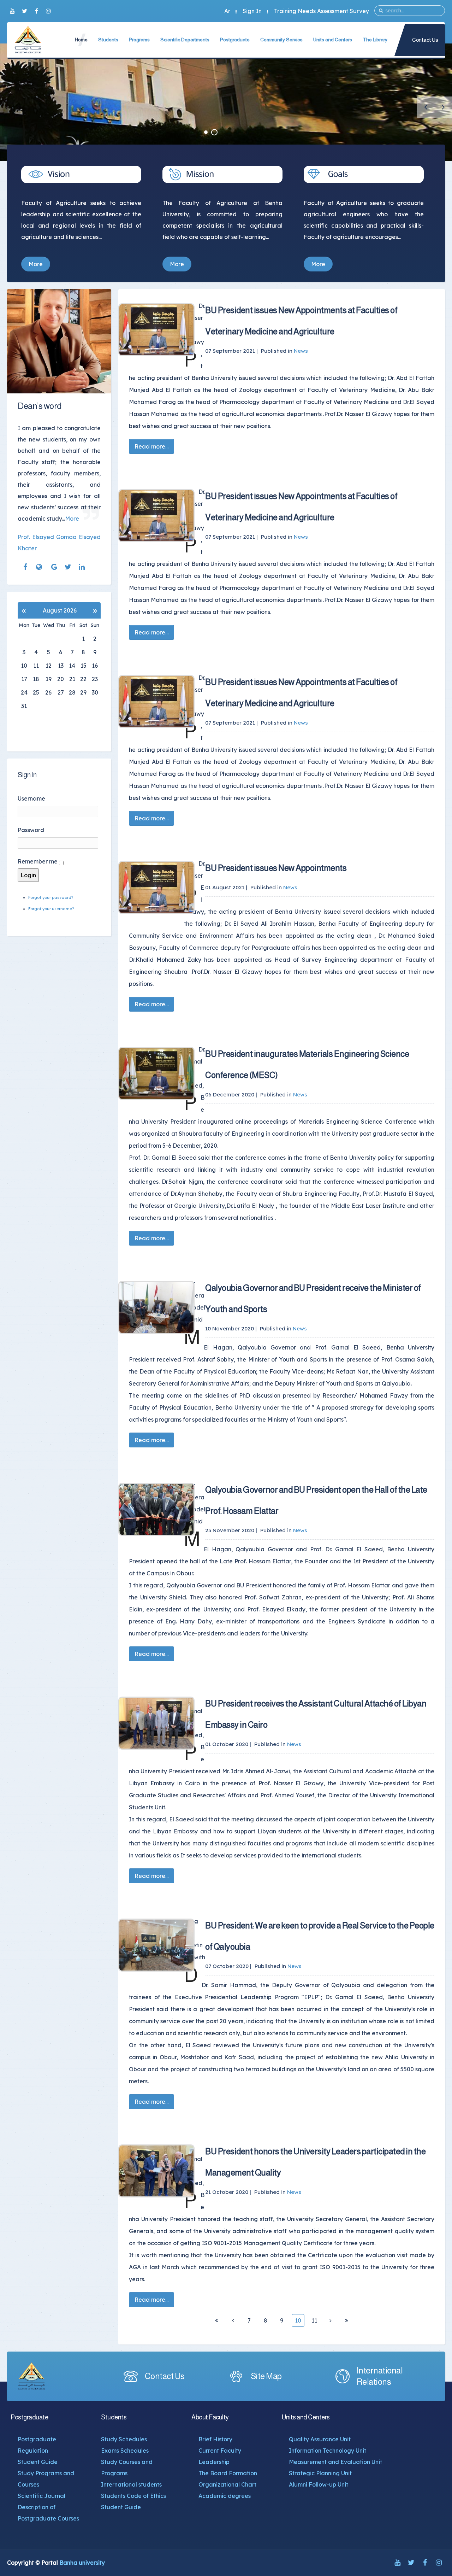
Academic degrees (225, 2496)
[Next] (331, 2320)
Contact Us (425, 40)
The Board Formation (228, 2473)
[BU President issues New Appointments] (156, 888)
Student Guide (38, 2462)
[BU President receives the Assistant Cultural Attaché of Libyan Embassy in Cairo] (156, 1723)
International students (131, 2484)
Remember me (38, 861)
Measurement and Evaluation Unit (335, 2462)
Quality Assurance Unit (320, 2439)
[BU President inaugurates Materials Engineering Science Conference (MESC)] (156, 1073)
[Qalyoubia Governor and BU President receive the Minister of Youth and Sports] (156, 1307)
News (301, 351)
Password (31, 830)
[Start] (217, 2320)
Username (31, 798)
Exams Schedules (125, 2451)
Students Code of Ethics (133, 2496)
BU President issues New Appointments (276, 868)
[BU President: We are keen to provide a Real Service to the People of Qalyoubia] (156, 1945)
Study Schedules (124, 2439)
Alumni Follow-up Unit (319, 2484)
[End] (347, 2320)
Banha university (82, 2563)
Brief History (215, 2439)
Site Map (266, 2376)
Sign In (252, 11)
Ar (227, 11)
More (36, 264)
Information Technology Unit (328, 2451)
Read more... (151, 446)
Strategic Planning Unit (320, 2473)
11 (314, 2320)
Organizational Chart (227, 2484)
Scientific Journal (41, 2496)
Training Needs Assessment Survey (322, 11)
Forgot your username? (51, 909)
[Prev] (233, 2320)
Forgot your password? (51, 897)
